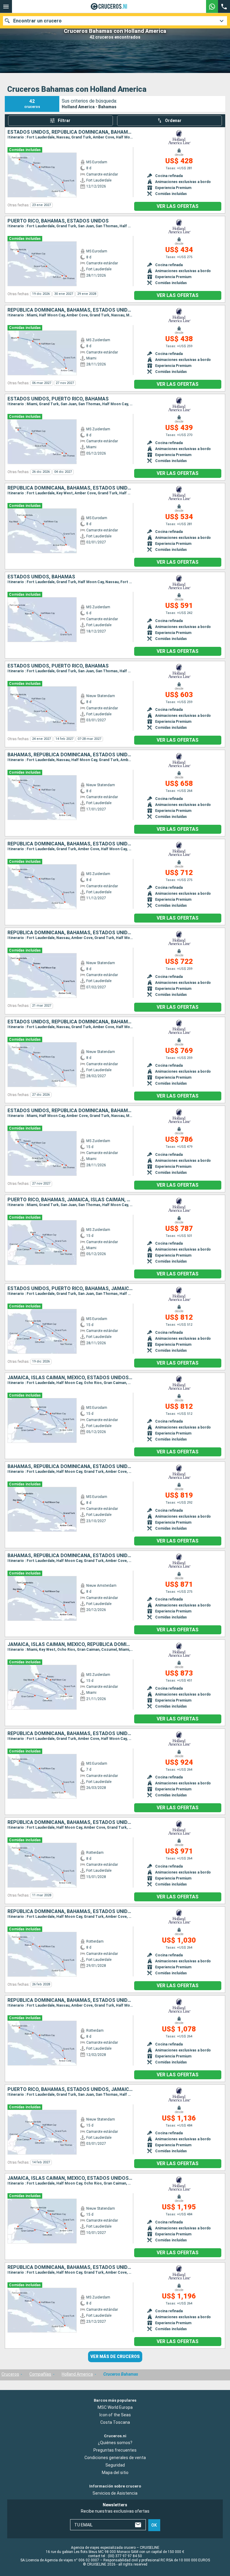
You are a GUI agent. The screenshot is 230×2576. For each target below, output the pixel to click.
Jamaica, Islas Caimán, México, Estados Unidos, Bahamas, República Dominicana (70, 2178)
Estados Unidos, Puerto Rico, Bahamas (58, 399)
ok (154, 2525)
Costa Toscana (115, 2422)
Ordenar (173, 121)
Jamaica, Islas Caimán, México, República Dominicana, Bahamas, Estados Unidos (70, 1644)
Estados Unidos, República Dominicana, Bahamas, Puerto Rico (70, 1111)
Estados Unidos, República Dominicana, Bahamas (70, 132)
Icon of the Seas (115, 2415)
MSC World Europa (115, 2407)
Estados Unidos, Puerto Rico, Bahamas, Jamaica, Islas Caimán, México (70, 1289)
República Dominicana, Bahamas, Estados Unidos (70, 310)
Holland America (77, 2374)
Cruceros (10, 2374)
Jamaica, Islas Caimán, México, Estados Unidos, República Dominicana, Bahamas (70, 1378)
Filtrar (64, 121)
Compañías (40, 2374)
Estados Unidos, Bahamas (41, 577)
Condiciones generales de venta (115, 2458)
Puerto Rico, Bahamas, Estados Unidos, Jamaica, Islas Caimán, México (70, 2089)
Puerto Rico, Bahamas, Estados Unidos (58, 221)
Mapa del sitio (115, 2473)
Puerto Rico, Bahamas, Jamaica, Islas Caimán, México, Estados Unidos (70, 1200)
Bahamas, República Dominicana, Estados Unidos (70, 755)
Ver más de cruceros (115, 2356)
